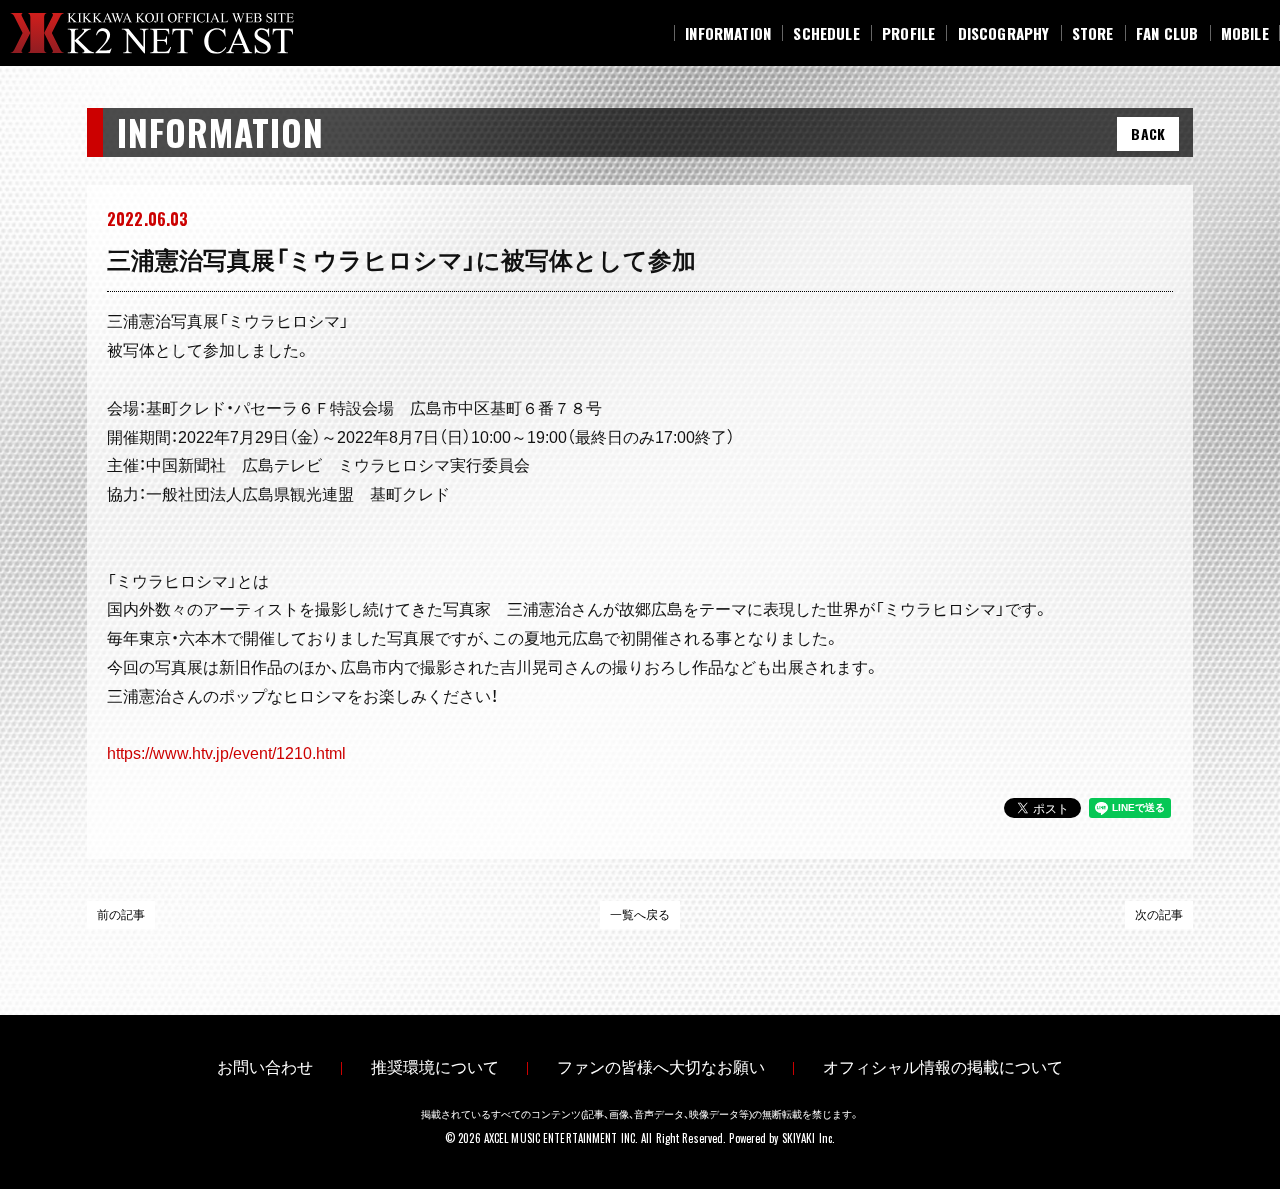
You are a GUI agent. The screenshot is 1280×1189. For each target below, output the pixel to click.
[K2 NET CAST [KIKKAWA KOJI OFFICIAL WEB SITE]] (168, 33)
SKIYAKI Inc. (808, 1138)
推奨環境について (435, 1067)
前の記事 (121, 915)
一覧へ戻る (640, 915)
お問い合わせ (265, 1067)
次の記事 (1159, 915)
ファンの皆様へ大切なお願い (661, 1067)
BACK (1148, 133)
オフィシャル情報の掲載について (943, 1067)
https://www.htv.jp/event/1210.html (226, 753)
